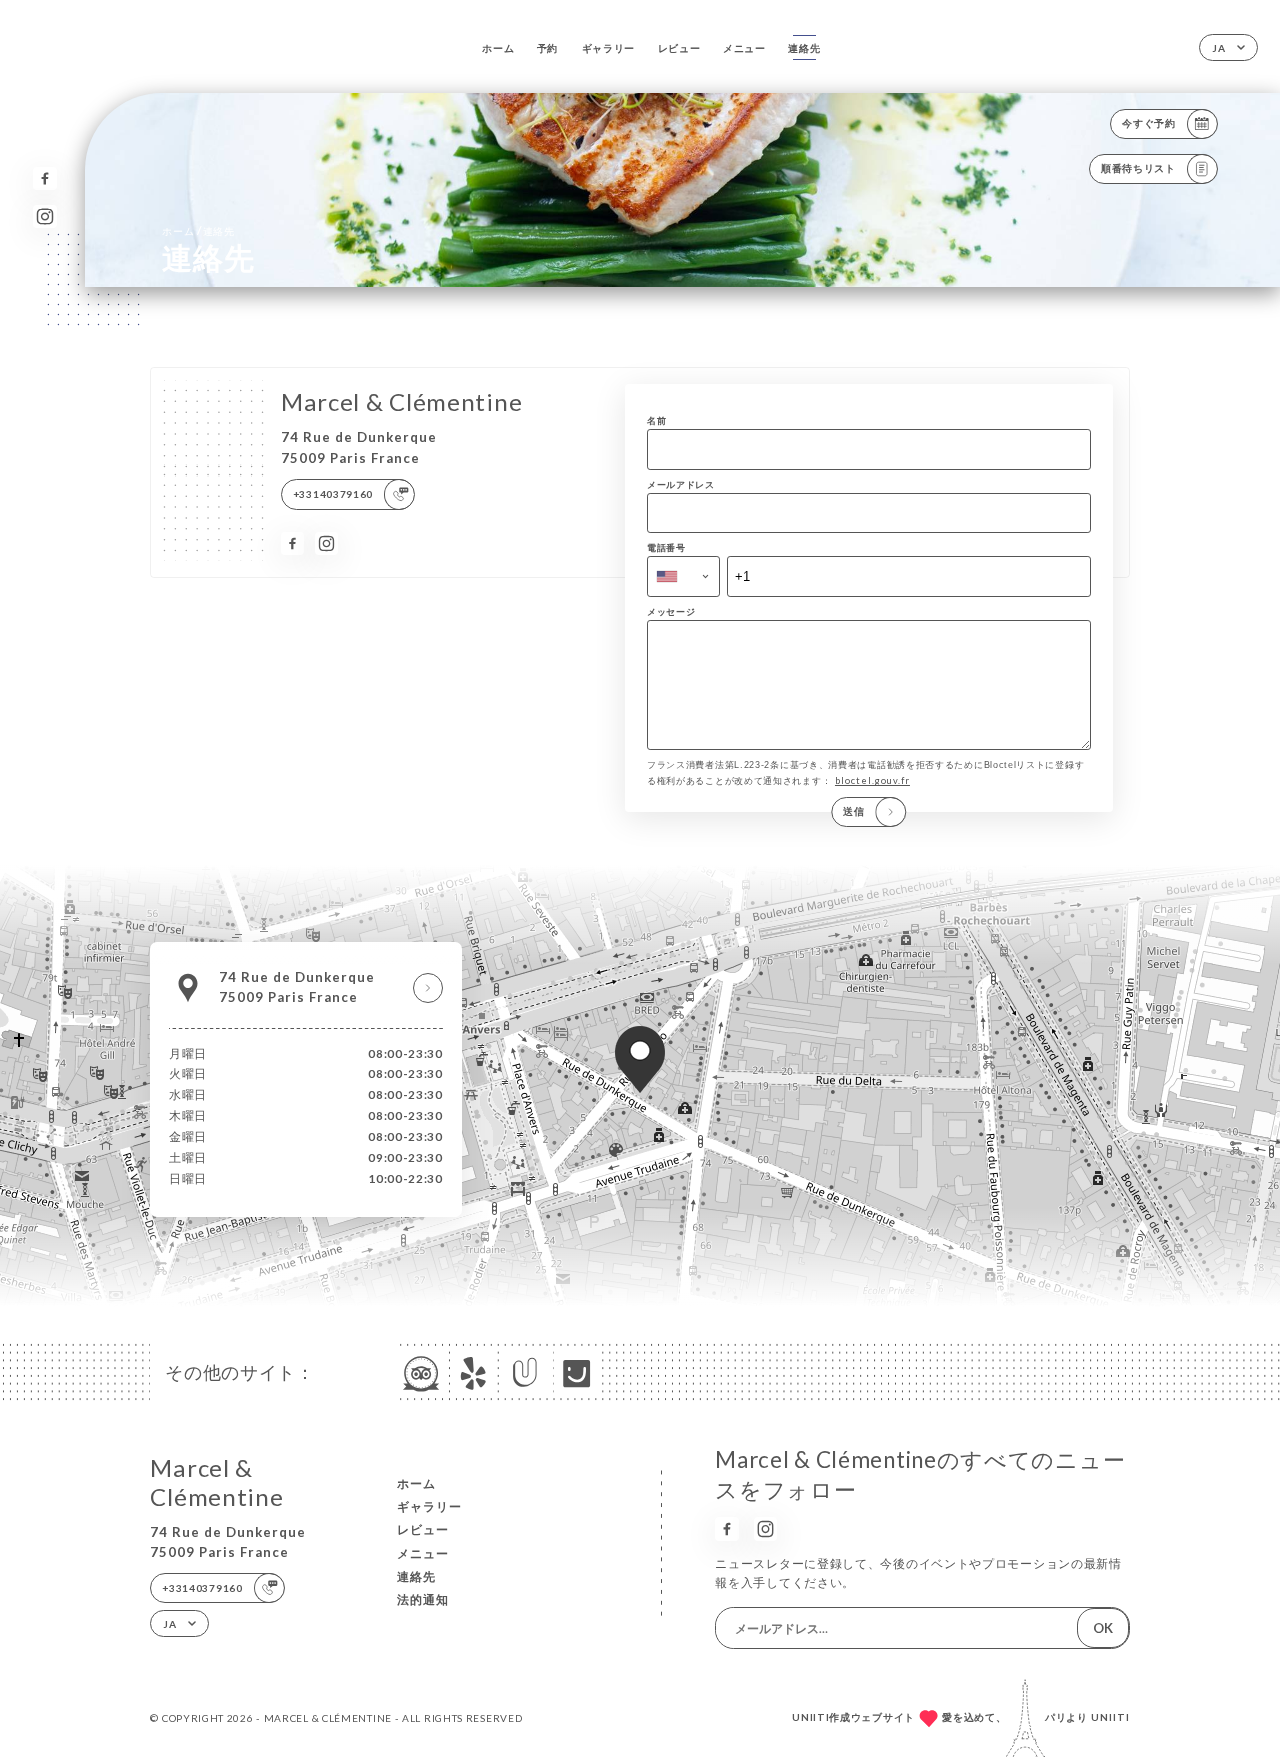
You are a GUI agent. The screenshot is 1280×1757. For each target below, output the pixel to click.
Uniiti (1110, 1717)
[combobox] (683, 576)
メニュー (744, 48)
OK (1103, 1628)
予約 (547, 48)
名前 (656, 420)
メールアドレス (681, 484)
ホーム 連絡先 (198, 230)
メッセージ (671, 611)
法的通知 (423, 1599)
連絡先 (804, 48)
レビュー (679, 48)
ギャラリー (609, 48)
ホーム (498, 48)
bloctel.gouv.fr (872, 780)
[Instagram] (44, 216)
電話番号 (666, 547)
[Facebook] (44, 178)
